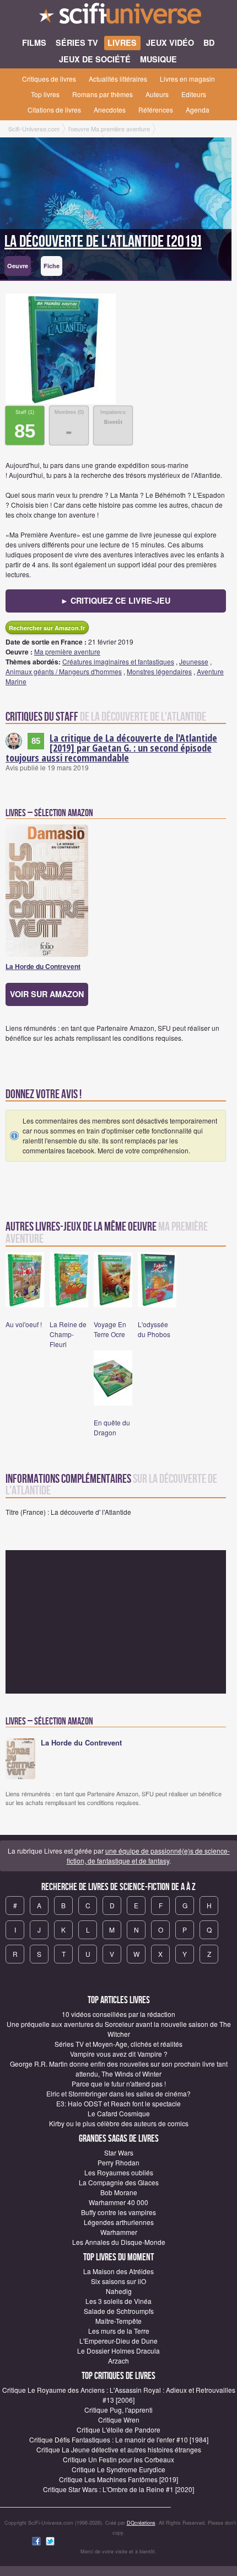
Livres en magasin (187, 79)
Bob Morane (119, 2192)
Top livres (45, 94)
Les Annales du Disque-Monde (119, 2242)
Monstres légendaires (159, 671)
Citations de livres (54, 110)
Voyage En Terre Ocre (110, 1329)
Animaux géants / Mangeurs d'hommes (64, 671)
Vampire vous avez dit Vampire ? (119, 2054)
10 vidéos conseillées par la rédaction (118, 2014)
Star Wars (119, 2152)
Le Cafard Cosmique (119, 2113)
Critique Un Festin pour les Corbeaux (118, 2459)
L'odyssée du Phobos (154, 1329)
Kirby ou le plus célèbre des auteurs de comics (119, 2123)
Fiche (52, 266)
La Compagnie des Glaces (119, 2182)
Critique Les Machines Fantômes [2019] (118, 2479)
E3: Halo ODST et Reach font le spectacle (118, 2103)
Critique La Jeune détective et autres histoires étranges (119, 2449)
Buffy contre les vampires (118, 2212)
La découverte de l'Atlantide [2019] (103, 242)
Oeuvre (18, 266)
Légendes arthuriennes (119, 2222)
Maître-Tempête (118, 2321)
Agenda (198, 110)
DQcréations (141, 2523)
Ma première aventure (67, 651)
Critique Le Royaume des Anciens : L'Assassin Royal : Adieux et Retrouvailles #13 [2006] (119, 2395)
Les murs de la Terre (119, 2331)
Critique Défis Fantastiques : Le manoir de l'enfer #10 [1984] (119, 2439)
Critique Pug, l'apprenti (118, 2410)
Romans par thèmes (103, 94)
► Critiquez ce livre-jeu (115, 600)
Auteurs (157, 94)
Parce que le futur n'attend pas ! (119, 2083)
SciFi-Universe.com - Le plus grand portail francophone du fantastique (118, 17)
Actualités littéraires (118, 79)
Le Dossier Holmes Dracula (118, 2351)
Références (156, 110)
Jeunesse (194, 661)
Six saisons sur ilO (118, 2281)
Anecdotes (110, 110)
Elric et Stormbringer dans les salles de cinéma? (118, 2093)
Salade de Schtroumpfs (119, 2311)
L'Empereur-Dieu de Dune (118, 2341)
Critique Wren (119, 2420)
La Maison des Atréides (118, 2271)
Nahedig (119, 2291)
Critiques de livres (49, 79)
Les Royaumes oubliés (119, 2172)
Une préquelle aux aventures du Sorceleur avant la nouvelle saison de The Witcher (119, 2029)
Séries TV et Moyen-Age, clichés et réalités (118, 2044)
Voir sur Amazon (47, 994)
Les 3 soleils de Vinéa (118, 2301)
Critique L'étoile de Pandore (118, 2429)
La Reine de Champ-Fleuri (68, 1334)
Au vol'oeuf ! (24, 1324)
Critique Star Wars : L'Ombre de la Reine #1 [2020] (118, 2489)
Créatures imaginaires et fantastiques (118, 661)
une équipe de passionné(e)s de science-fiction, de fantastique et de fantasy (148, 1856)
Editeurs (194, 94)
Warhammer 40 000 (118, 2202)
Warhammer (119, 2232)
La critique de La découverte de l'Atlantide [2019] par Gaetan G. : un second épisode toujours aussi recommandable (111, 748)
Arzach (118, 2361)
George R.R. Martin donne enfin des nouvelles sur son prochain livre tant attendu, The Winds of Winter (119, 2069)
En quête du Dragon (112, 1427)
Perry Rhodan (118, 2162)
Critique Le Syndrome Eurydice (118, 2469)
